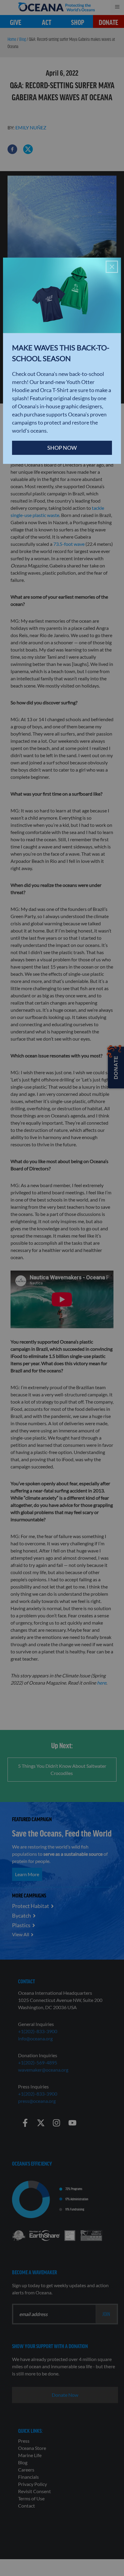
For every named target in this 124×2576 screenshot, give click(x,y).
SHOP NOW (62, 448)
